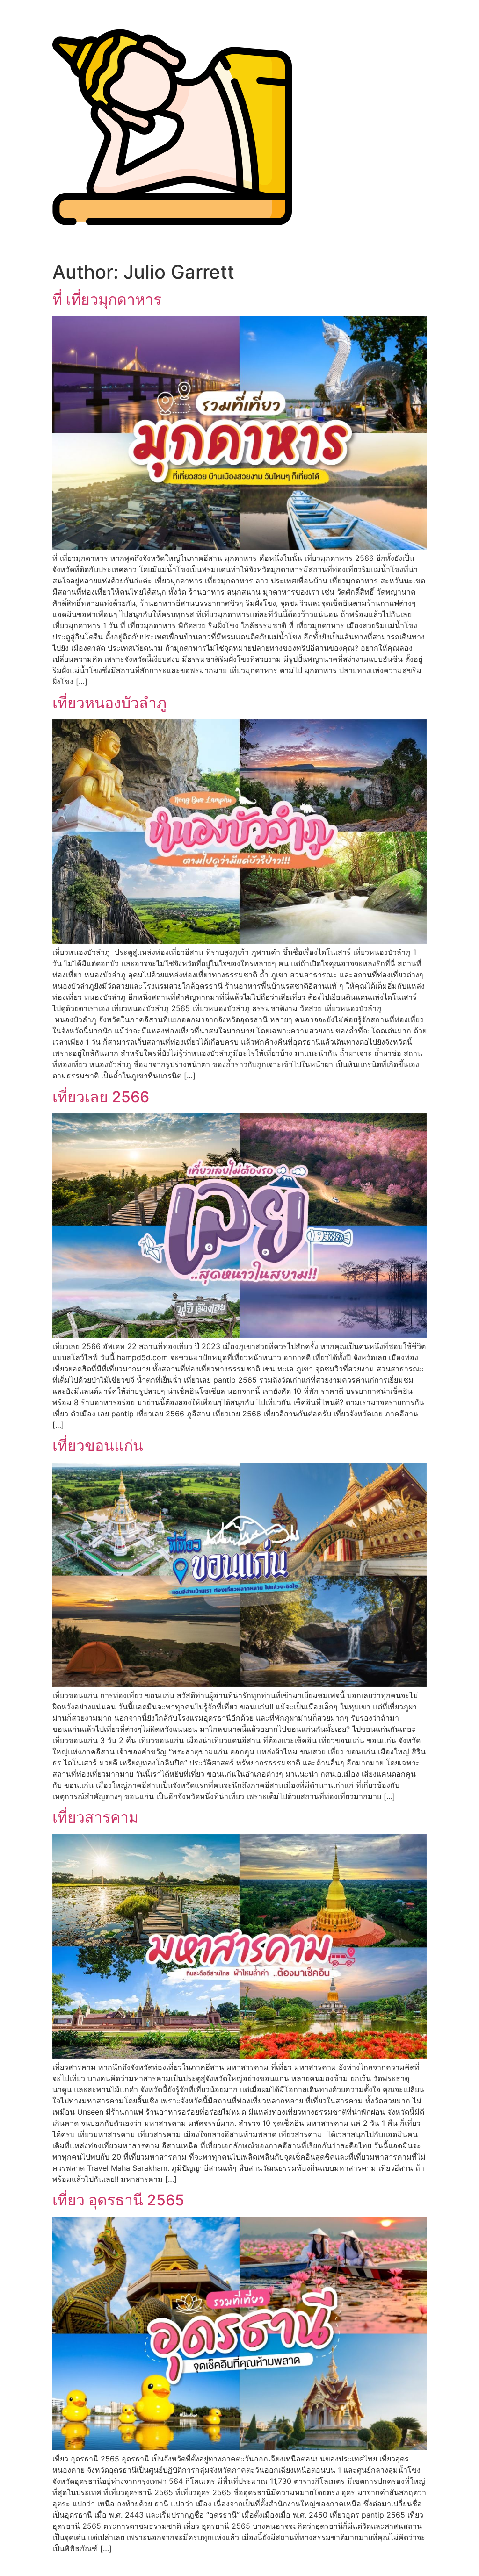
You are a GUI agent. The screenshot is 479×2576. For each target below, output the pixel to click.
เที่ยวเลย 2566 (101, 1097)
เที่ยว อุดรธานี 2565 (118, 2200)
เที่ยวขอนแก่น (98, 1446)
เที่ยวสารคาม (95, 1817)
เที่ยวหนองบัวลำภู (109, 703)
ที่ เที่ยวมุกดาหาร (107, 299)
